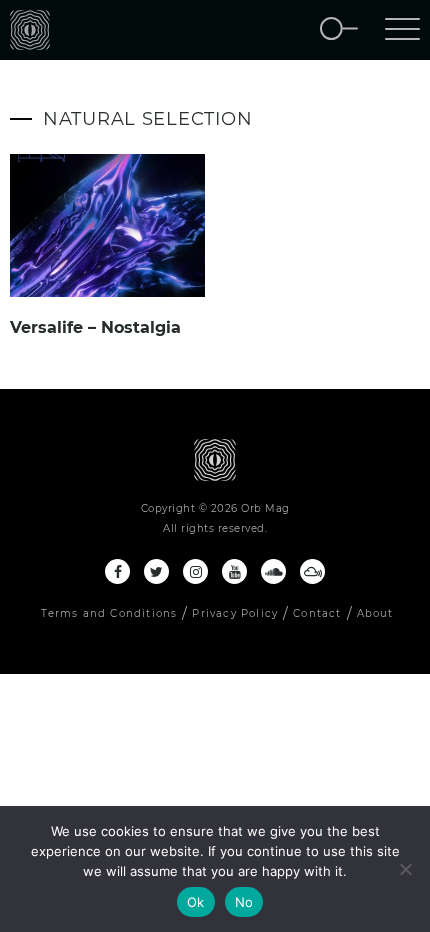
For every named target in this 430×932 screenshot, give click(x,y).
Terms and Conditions (109, 613)
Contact (317, 613)
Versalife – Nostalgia (95, 327)
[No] (405, 869)
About (375, 613)
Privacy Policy (235, 613)
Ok (196, 902)
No (244, 902)
